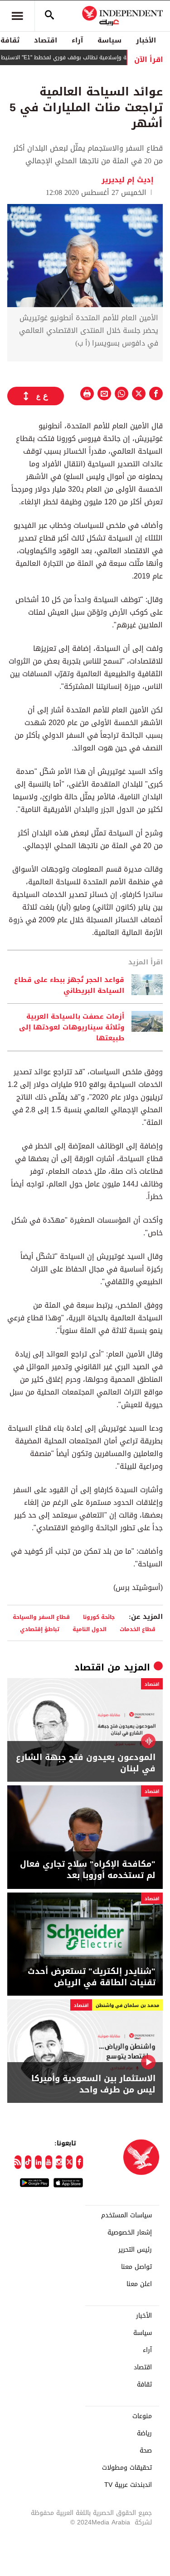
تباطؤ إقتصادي (40, 1629)
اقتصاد (46, 40)
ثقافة (144, 2385)
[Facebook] (80, 2162)
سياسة (109, 40)
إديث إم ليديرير (128, 180)
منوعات (142, 2416)
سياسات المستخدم (126, 2215)
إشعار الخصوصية (130, 2233)
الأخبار (146, 40)
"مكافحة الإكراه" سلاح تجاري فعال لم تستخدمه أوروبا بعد (88, 1870)
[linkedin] (38, 2162)
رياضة (144, 2434)
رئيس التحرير (135, 2250)
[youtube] (49, 2162)
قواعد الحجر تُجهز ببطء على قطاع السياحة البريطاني (69, 985)
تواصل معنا (136, 2267)
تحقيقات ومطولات (127, 2468)
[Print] (87, 394)
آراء (77, 40)
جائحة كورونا (99, 1617)
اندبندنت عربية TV (128, 2485)
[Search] (49, 16)
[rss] (18, 2162)
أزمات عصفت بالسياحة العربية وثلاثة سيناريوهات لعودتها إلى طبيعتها (72, 1027)
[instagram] (59, 2162)
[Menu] (17, 16)
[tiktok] (28, 2162)
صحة (146, 2451)
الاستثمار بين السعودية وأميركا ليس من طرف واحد (93, 2084)
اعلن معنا (139, 2284)
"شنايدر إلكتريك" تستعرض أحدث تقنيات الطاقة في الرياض (92, 1977)
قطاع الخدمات (138, 1629)
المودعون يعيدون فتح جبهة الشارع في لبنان (86, 1763)
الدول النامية (90, 1629)
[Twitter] (69, 2162)
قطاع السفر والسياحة (41, 1617)
